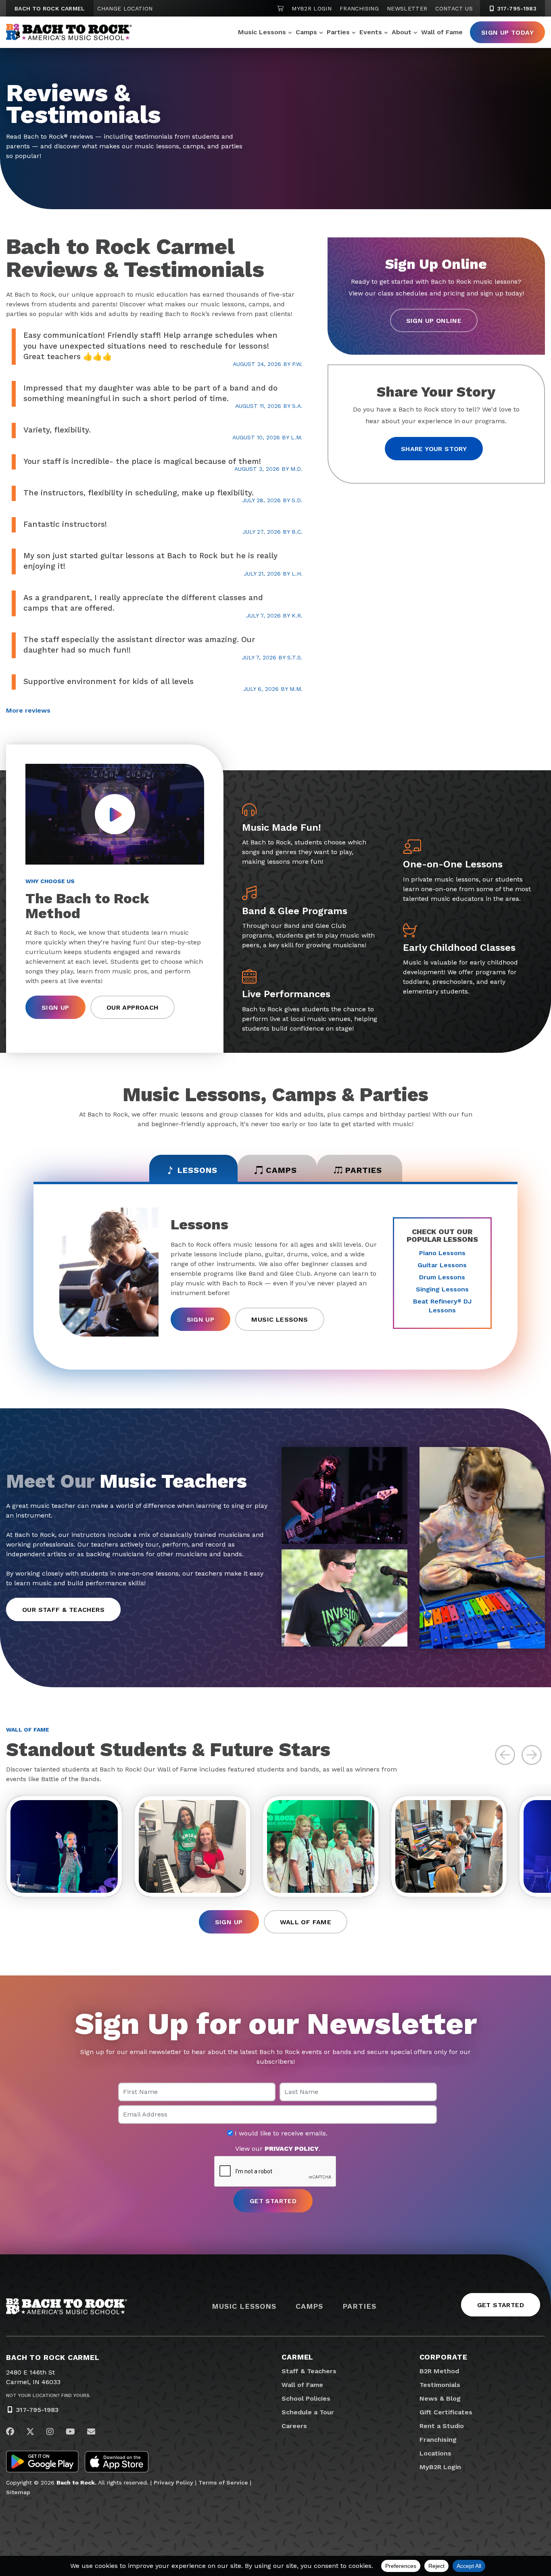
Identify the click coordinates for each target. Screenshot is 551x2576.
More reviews (28, 710)
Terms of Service (223, 2482)
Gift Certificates (446, 2412)
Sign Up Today (507, 32)
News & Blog (440, 2398)
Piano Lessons (442, 1253)
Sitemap (18, 2492)
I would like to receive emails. (280, 2133)
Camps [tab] (281, 1170)
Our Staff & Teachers (63, 1610)
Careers (294, 2426)
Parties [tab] (364, 1170)
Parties (338, 32)
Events (371, 32)
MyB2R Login (312, 8)
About (402, 32)
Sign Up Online (434, 321)
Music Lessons (262, 32)
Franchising (359, 8)
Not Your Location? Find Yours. (48, 2395)
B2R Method (439, 2371)
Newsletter (407, 8)
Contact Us (454, 8)
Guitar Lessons (442, 1265)
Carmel (297, 2357)
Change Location (125, 8)
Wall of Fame (442, 32)
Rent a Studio (442, 2426)
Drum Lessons (442, 1277)
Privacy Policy (173, 2482)
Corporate (444, 2357)
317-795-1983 (516, 8)
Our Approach (133, 1007)
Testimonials (440, 2385)
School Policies (306, 2398)
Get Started (501, 2305)
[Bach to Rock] (69, 32)
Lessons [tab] (197, 1170)
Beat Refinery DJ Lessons (442, 1306)
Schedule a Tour (308, 2412)
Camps (306, 32)
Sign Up (55, 1007)
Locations (435, 2453)
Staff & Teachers (309, 2371)
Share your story (434, 449)
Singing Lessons (442, 1289)
